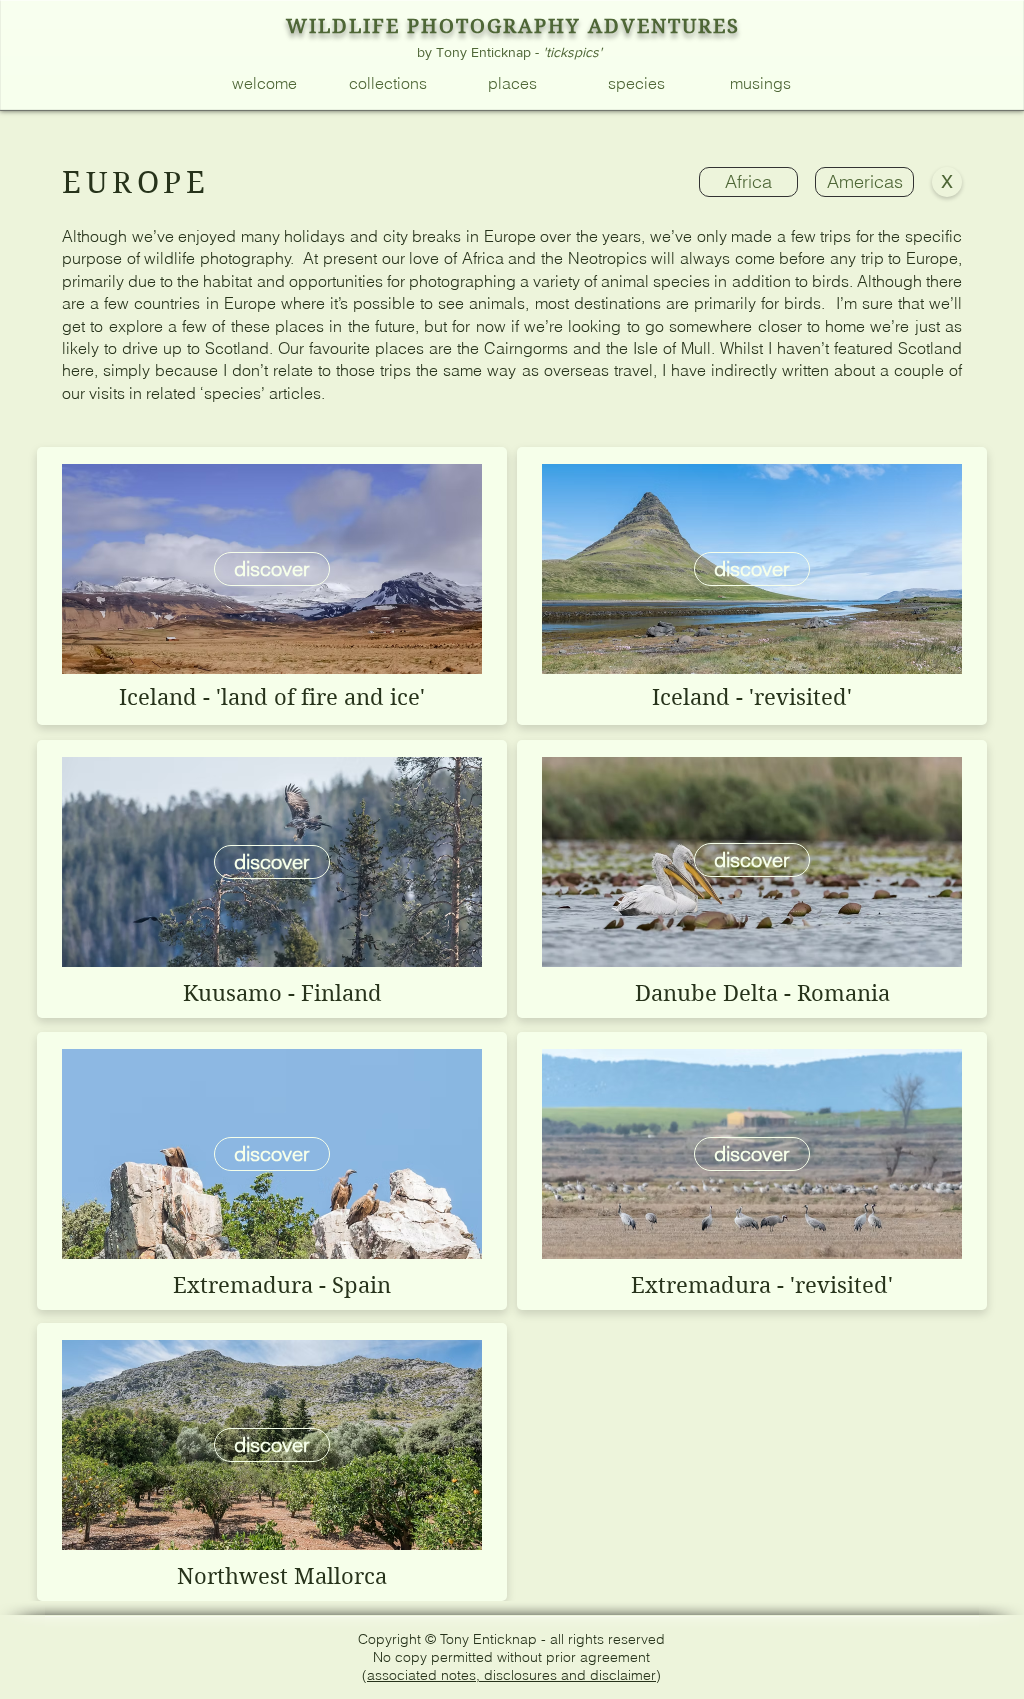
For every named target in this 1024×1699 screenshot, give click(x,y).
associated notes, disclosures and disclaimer (511, 1675)
